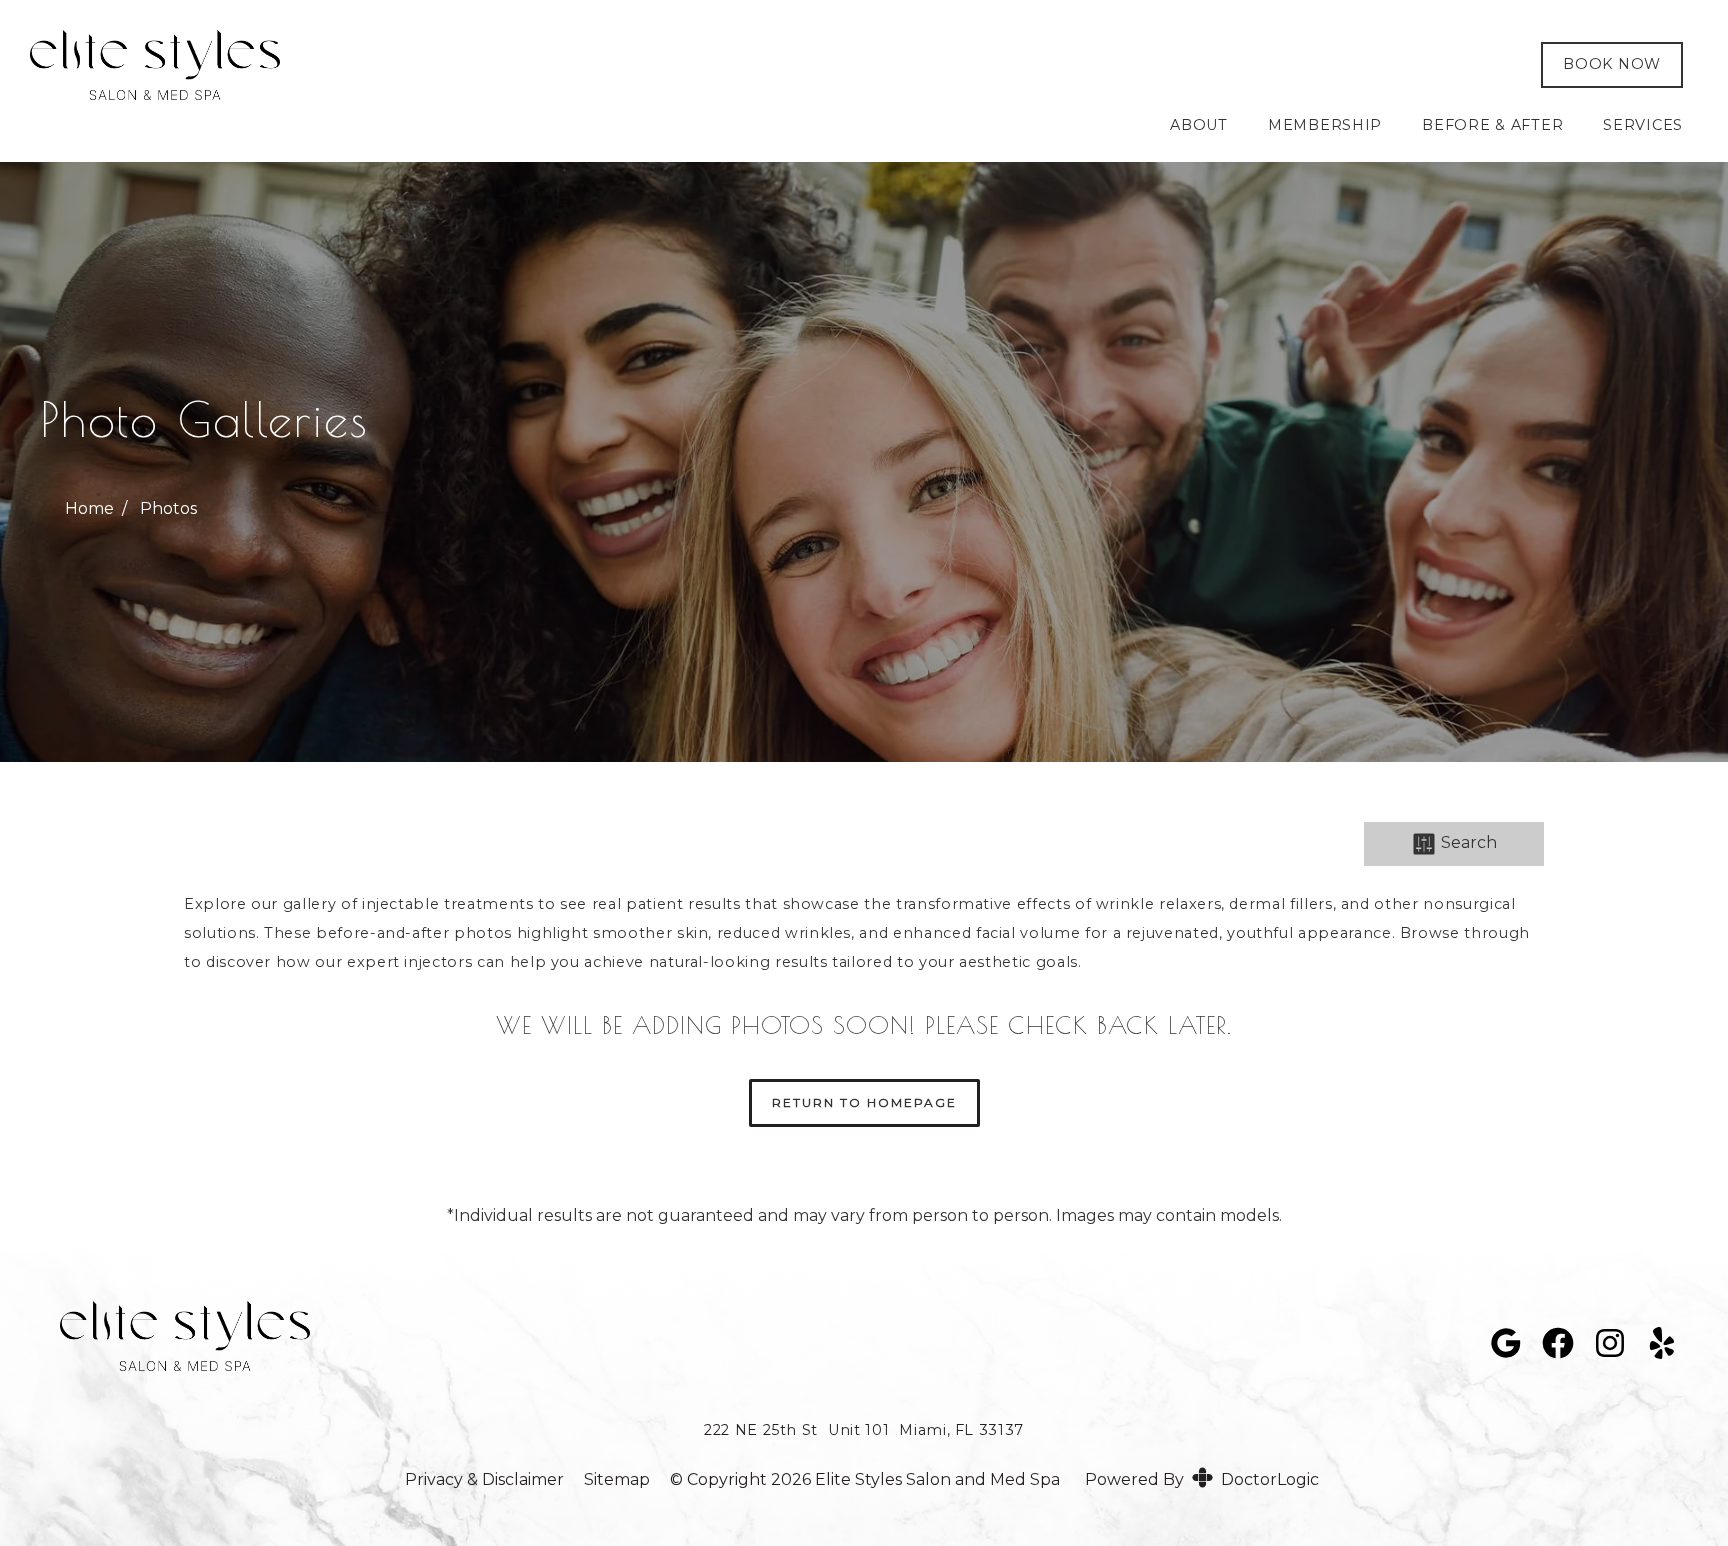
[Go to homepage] (755, 65)
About (1199, 125)
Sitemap (617, 1480)
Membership (1325, 125)
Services (1643, 125)
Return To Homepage (864, 1102)
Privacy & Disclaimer (484, 1480)
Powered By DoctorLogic (1202, 1479)
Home (89, 508)
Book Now (1612, 64)
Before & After (1492, 125)
